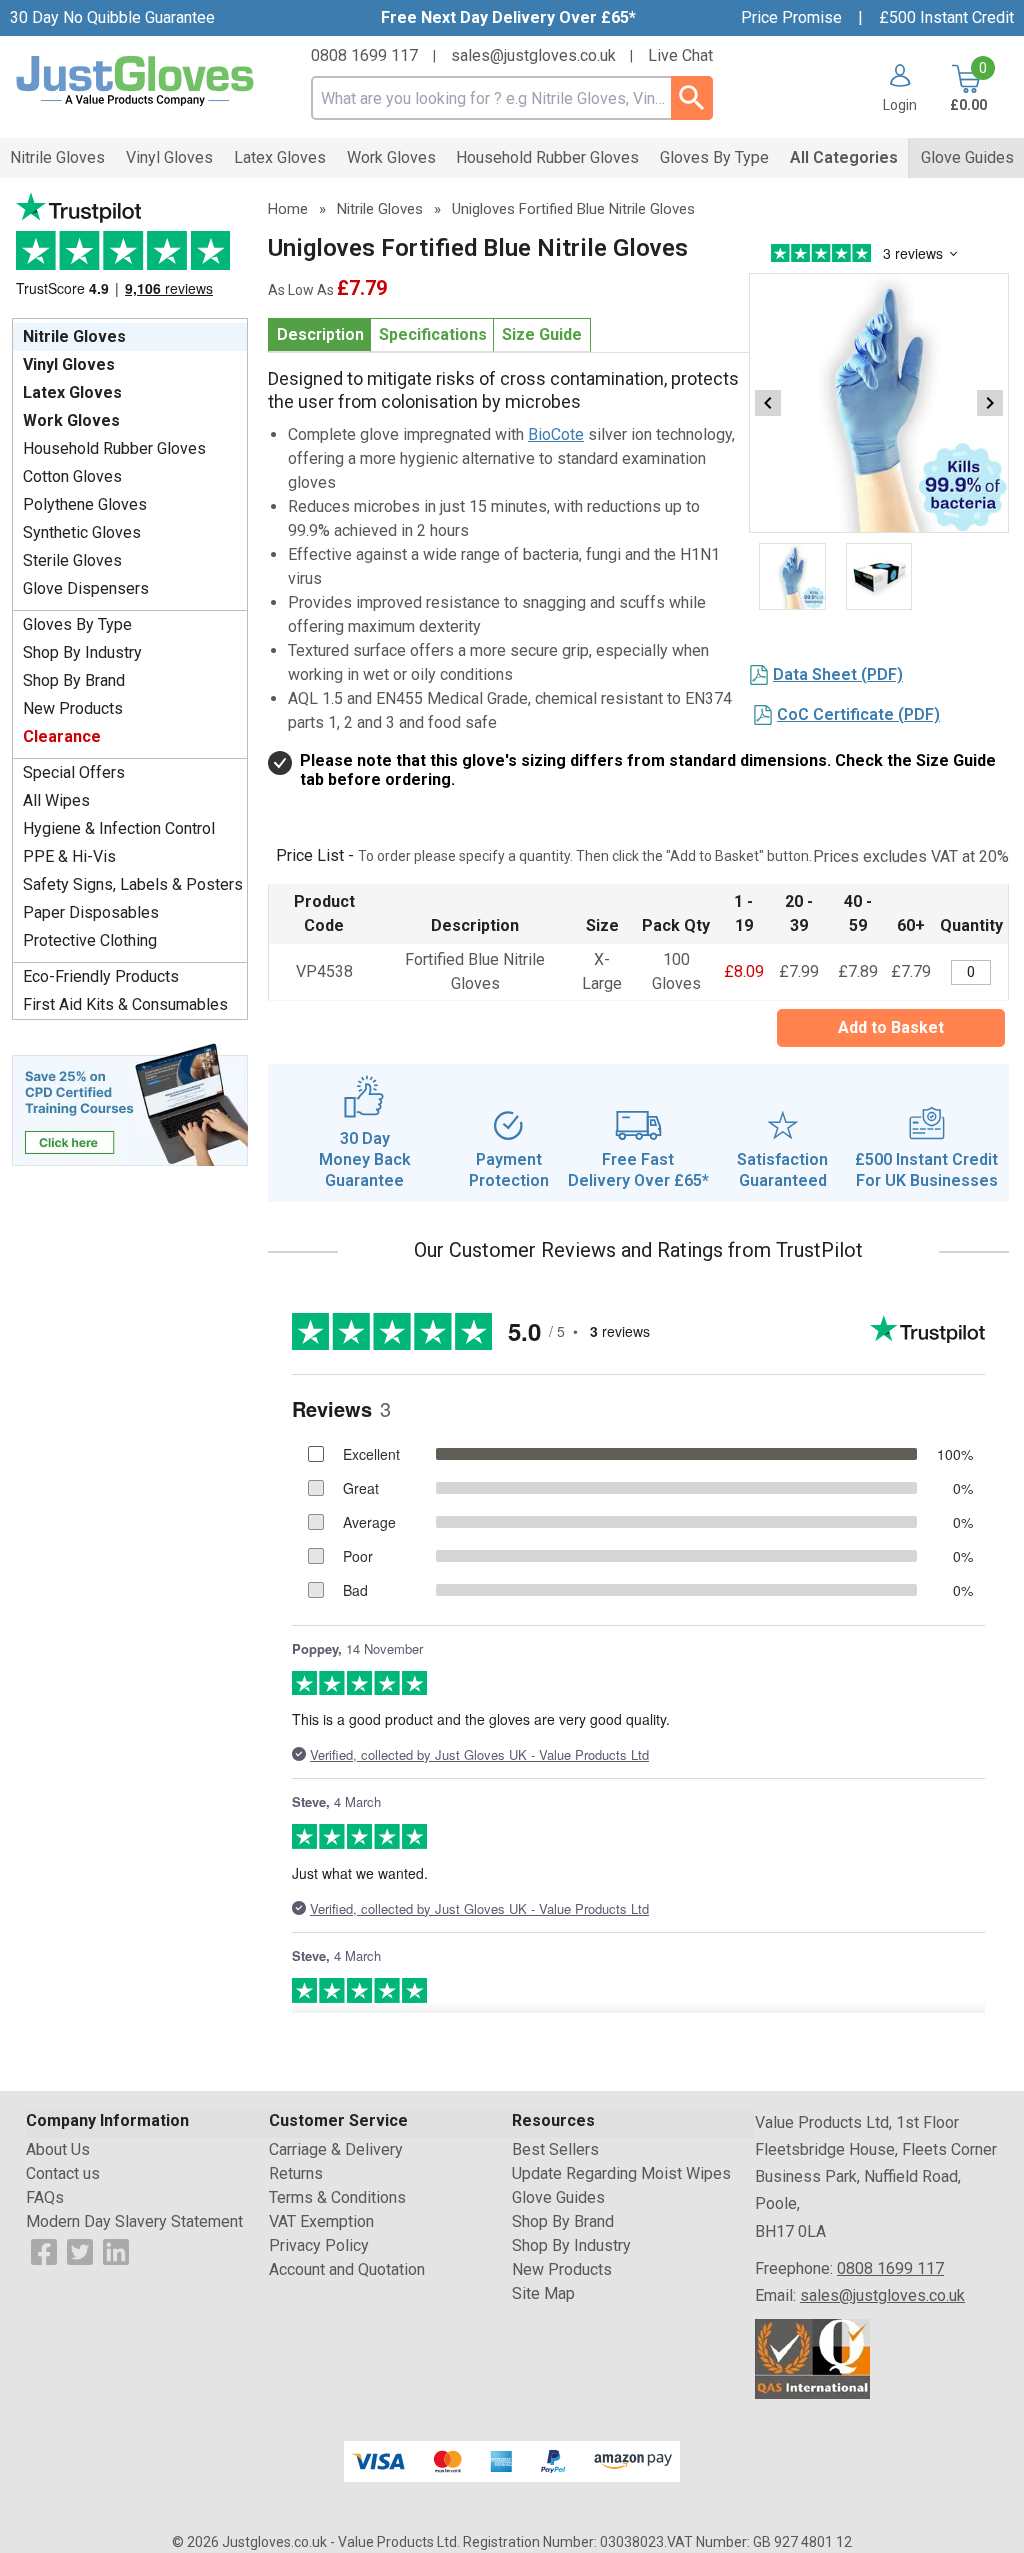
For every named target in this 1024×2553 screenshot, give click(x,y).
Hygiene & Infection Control (119, 828)
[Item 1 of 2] (879, 403)
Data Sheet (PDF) (838, 674)
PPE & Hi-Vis (69, 856)
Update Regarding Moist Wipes (621, 2173)
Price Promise (791, 17)
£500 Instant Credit (946, 17)
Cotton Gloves (72, 476)
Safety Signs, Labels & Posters (133, 884)
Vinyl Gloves (69, 364)
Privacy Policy (319, 2245)
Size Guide (542, 334)
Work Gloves (71, 420)
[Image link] (130, 1103)
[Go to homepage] (135, 81)
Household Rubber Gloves (114, 448)
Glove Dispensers (86, 588)
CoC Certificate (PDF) (858, 714)
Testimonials (130, 250)
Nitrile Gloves (74, 336)
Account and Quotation (347, 2269)
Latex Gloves (72, 392)
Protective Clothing (90, 940)
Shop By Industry (82, 652)
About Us (58, 2149)
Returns (296, 2173)
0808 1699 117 (364, 55)
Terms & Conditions (337, 2197)
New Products (73, 708)
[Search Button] (691, 98)
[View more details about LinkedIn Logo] (116, 2250)
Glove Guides (558, 2197)
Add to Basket (891, 1027)
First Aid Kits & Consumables (125, 1004)
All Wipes (56, 800)
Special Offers (74, 772)
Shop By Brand (74, 680)
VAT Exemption (321, 2221)
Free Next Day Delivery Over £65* (508, 17)
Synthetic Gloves (82, 532)
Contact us (63, 2173)
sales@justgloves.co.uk (533, 55)
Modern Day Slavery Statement (134, 2221)
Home (288, 209)
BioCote (556, 434)
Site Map (543, 2293)
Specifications (433, 334)
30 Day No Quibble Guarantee (112, 17)
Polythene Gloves (85, 504)
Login (900, 104)
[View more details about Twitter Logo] (80, 2250)
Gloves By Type (77, 624)
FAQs (45, 2197)
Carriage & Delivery (336, 2149)
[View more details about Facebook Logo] (44, 2250)
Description (320, 334)
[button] (892, 88)
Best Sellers (555, 2149)
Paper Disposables (91, 912)
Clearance (62, 736)
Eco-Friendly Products (101, 976)
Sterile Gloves (72, 560)
